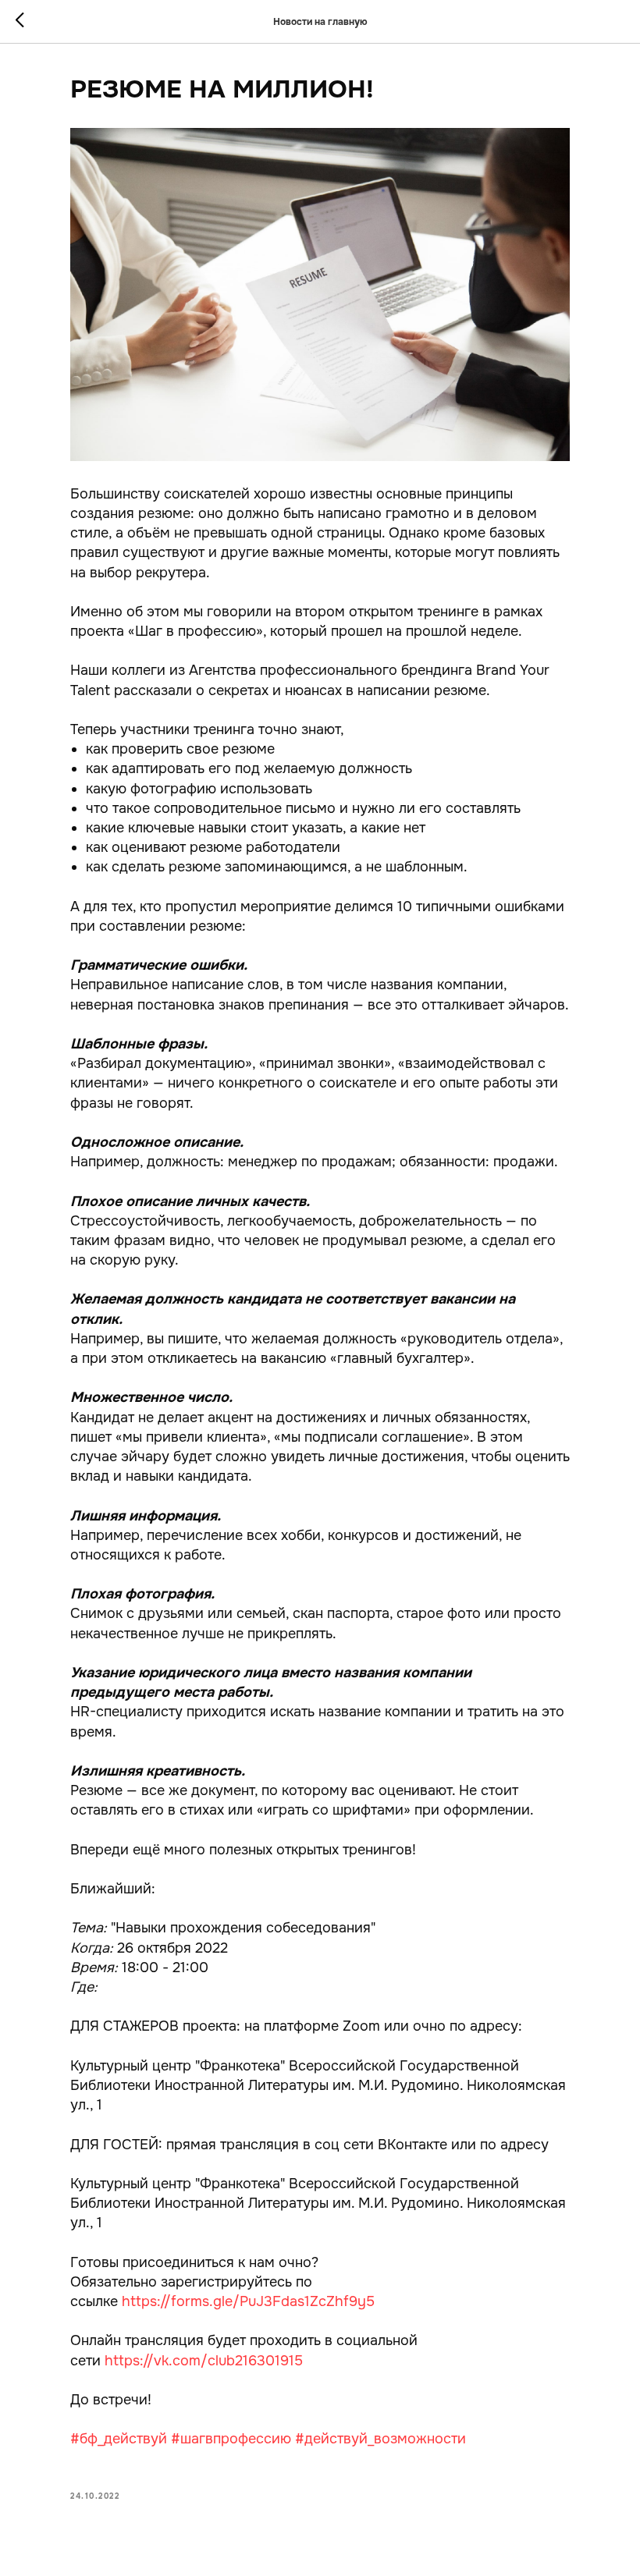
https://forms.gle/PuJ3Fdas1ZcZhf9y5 (248, 2301)
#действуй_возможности (380, 2439)
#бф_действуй (119, 2439)
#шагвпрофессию (231, 2439)
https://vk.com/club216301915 (204, 2361)
